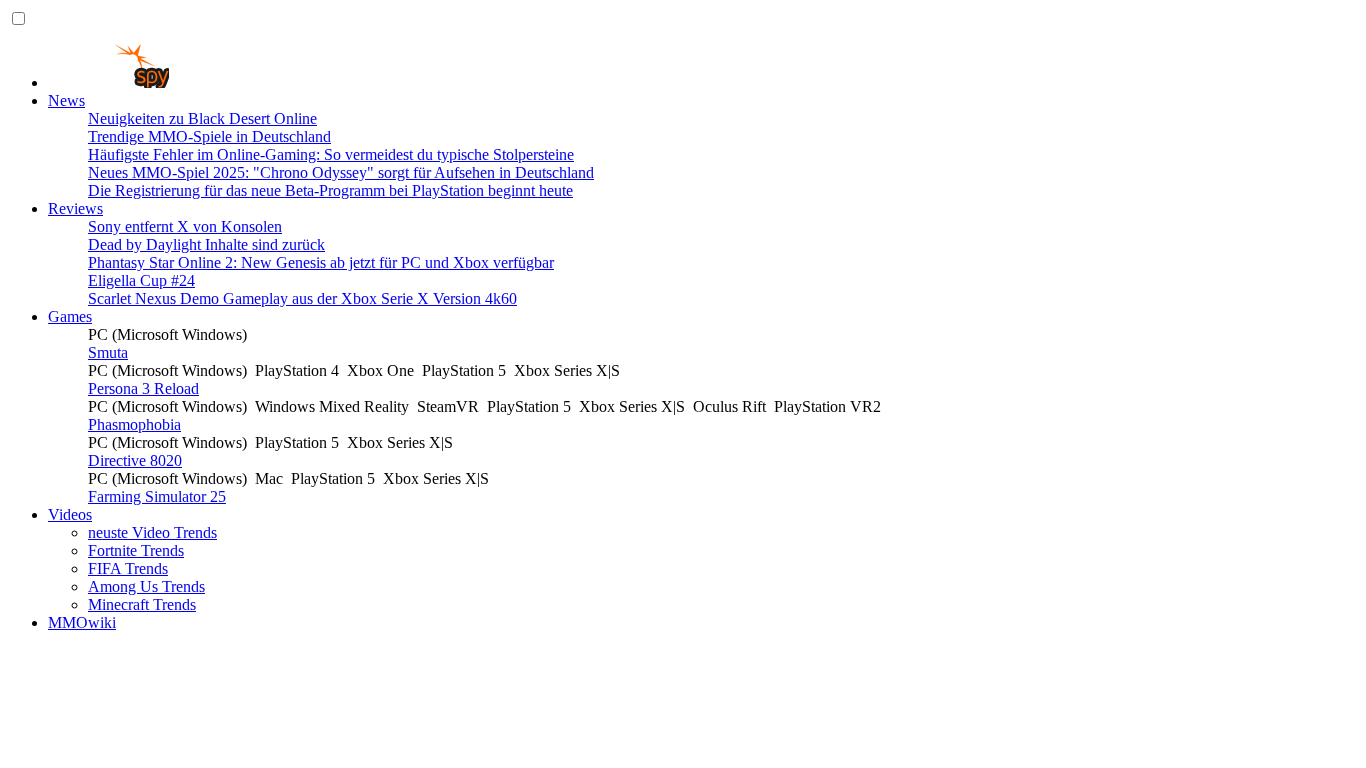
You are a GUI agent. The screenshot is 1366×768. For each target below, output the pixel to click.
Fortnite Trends (136, 550)
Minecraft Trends (142, 604)
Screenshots (125, 658)
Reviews (75, 208)
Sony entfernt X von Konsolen (185, 226)
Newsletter (122, 676)
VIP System (125, 694)
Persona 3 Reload (143, 388)
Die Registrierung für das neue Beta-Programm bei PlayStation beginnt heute (330, 190)
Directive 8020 (135, 460)
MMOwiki (82, 622)
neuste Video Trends (152, 532)
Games (70, 316)
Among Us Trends (146, 586)
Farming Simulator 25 (157, 496)
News (66, 100)
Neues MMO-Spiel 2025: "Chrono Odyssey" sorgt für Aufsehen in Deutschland (341, 172)
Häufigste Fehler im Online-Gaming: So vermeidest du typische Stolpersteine (331, 154)
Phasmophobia (134, 424)
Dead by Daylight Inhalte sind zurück (206, 244)
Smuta (108, 352)
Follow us (79, 748)
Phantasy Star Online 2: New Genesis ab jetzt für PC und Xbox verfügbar (321, 262)
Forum (109, 730)
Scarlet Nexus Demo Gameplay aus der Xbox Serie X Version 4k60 (302, 298)
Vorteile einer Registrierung (174, 712)
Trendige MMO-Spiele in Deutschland (209, 136)
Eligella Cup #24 (141, 280)
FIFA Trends (128, 568)
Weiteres (75, 640)
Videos (70, 514)
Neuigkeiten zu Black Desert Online (202, 118)
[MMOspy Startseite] (108, 82)
